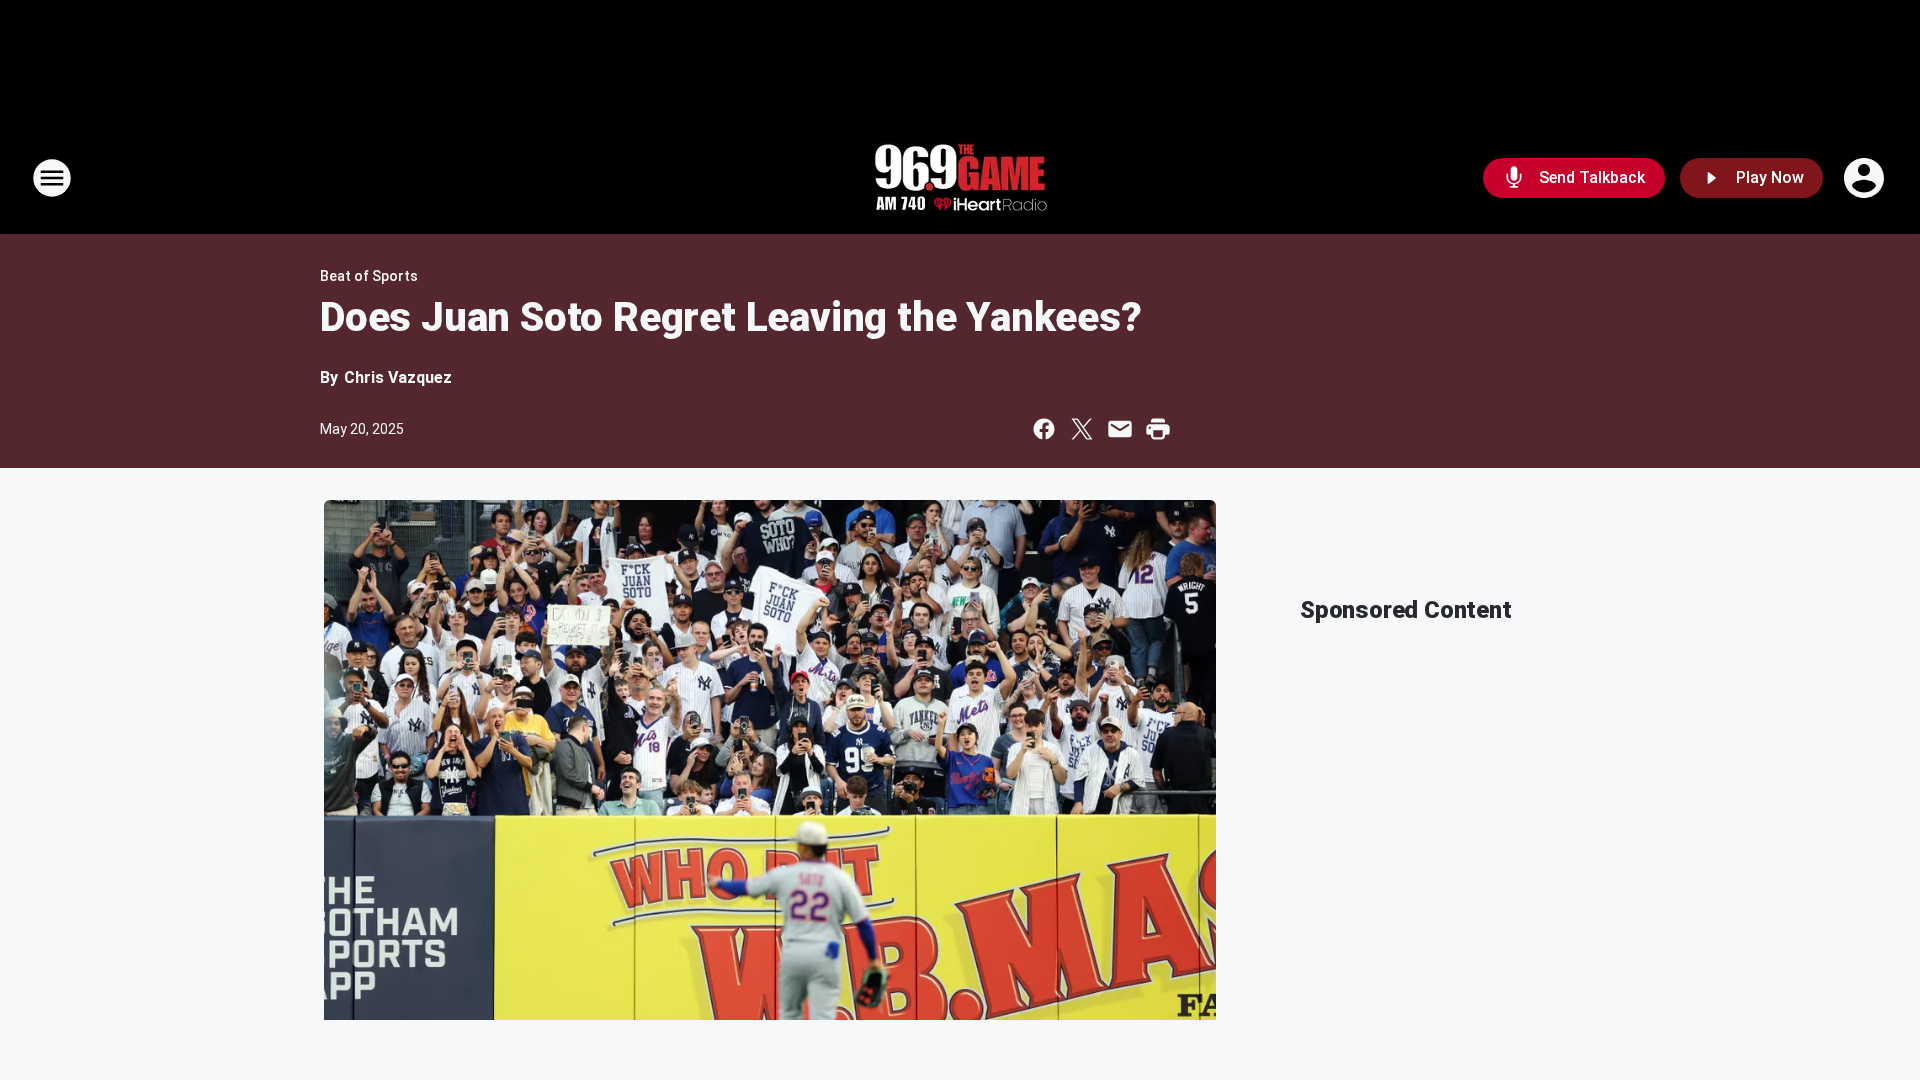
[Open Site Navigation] (52, 178)
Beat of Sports (369, 276)
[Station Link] (960, 178)
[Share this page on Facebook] (1044, 429)
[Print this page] (1158, 429)
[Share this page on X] (1082, 429)
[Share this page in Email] (1120, 429)
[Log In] (1866, 178)
